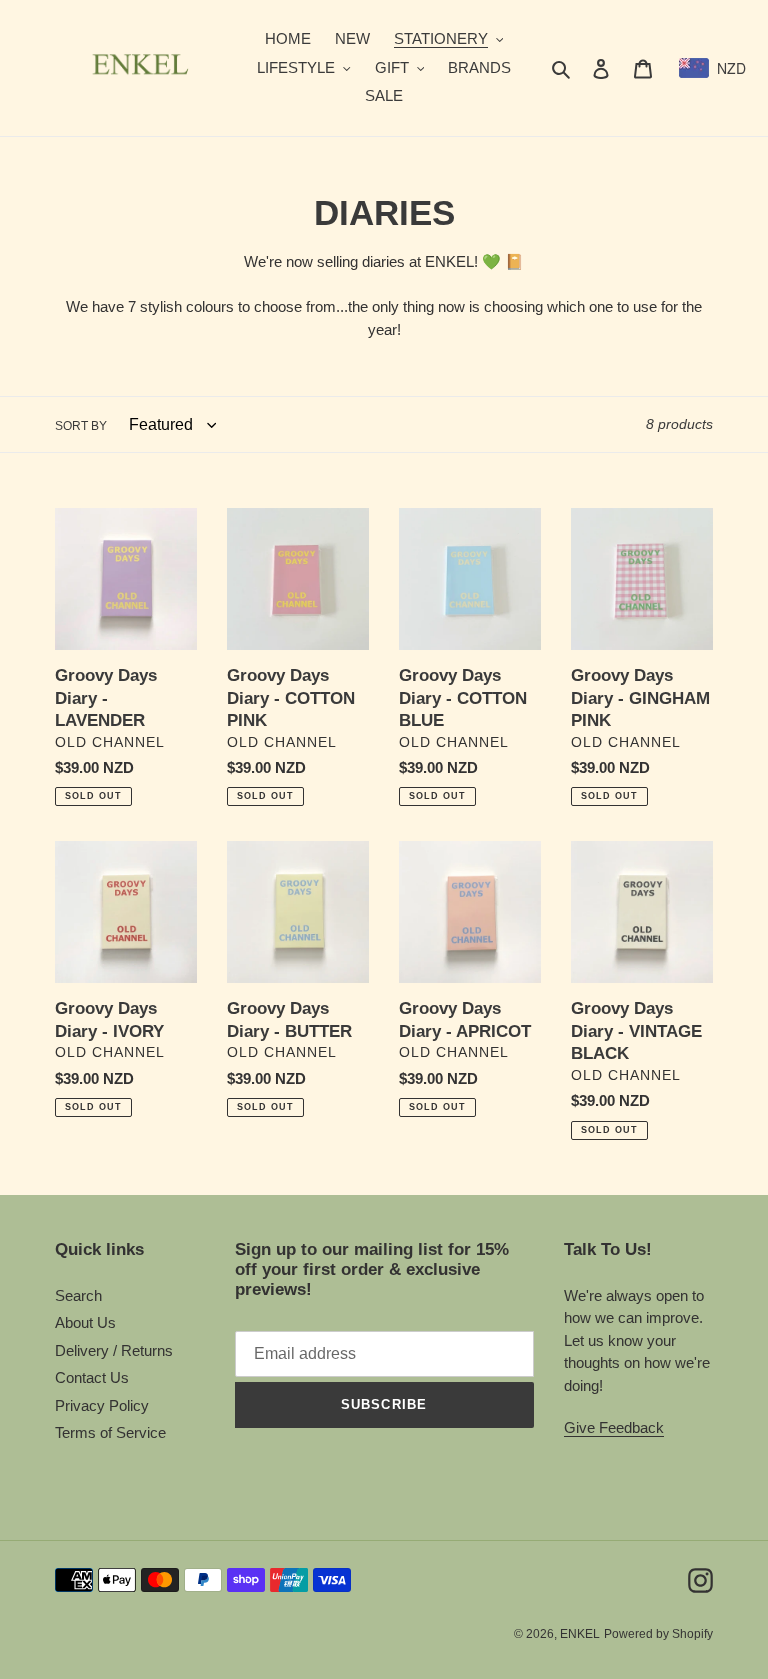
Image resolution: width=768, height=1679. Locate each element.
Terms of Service (110, 1432)
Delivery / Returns (114, 1350)
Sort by (81, 426)
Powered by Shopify (658, 1634)
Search (78, 1295)
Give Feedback (614, 1427)
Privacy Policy (102, 1405)
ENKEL (580, 1634)
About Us (85, 1322)
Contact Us (92, 1377)
